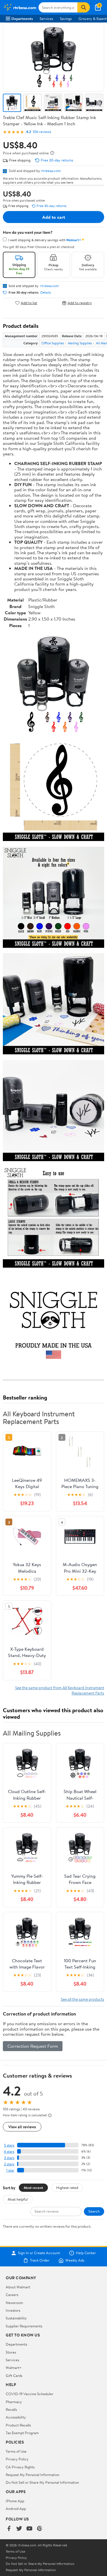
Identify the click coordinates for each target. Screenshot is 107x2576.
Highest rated (67, 2188)
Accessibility (16, 2417)
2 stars (9, 2164)
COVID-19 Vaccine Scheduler (30, 2394)
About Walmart (18, 2287)
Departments (22, 19)
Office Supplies (53, 343)
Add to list (29, 303)
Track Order (40, 2260)
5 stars (9, 2145)
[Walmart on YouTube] (29, 2529)
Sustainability (16, 2318)
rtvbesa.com (51, 171)
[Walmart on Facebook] (9, 2529)
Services (46, 19)
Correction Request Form (33, 2046)
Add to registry (80, 303)
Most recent (33, 2188)
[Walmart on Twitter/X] (19, 2529)
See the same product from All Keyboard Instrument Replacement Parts (60, 1690)
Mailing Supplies (80, 343)
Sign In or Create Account (39, 2253)
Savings (66, 19)
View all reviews (22, 2127)
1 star (10, 2170)
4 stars (9, 2152)
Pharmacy (14, 2402)
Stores (11, 2352)
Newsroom (14, 2303)
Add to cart (54, 217)
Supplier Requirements (24, 2326)
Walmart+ (14, 2368)
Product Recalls (18, 2425)
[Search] (84, 7)
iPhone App (15, 2501)
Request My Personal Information (33, 2475)
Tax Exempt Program (22, 2433)
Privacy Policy (17, 2459)
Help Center (86, 2253)
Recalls (11, 2409)
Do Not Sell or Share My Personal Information (42, 2482)
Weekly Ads (75, 2260)
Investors (13, 2310)
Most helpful (18, 2199)
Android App (16, 2509)
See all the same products (82, 1999)
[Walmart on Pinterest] (40, 2529)
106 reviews (42, 132)
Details (46, 292)
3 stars (9, 2158)
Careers (12, 2295)
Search (94, 2211)
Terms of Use (16, 2451)
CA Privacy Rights (20, 2467)
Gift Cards (14, 2376)
